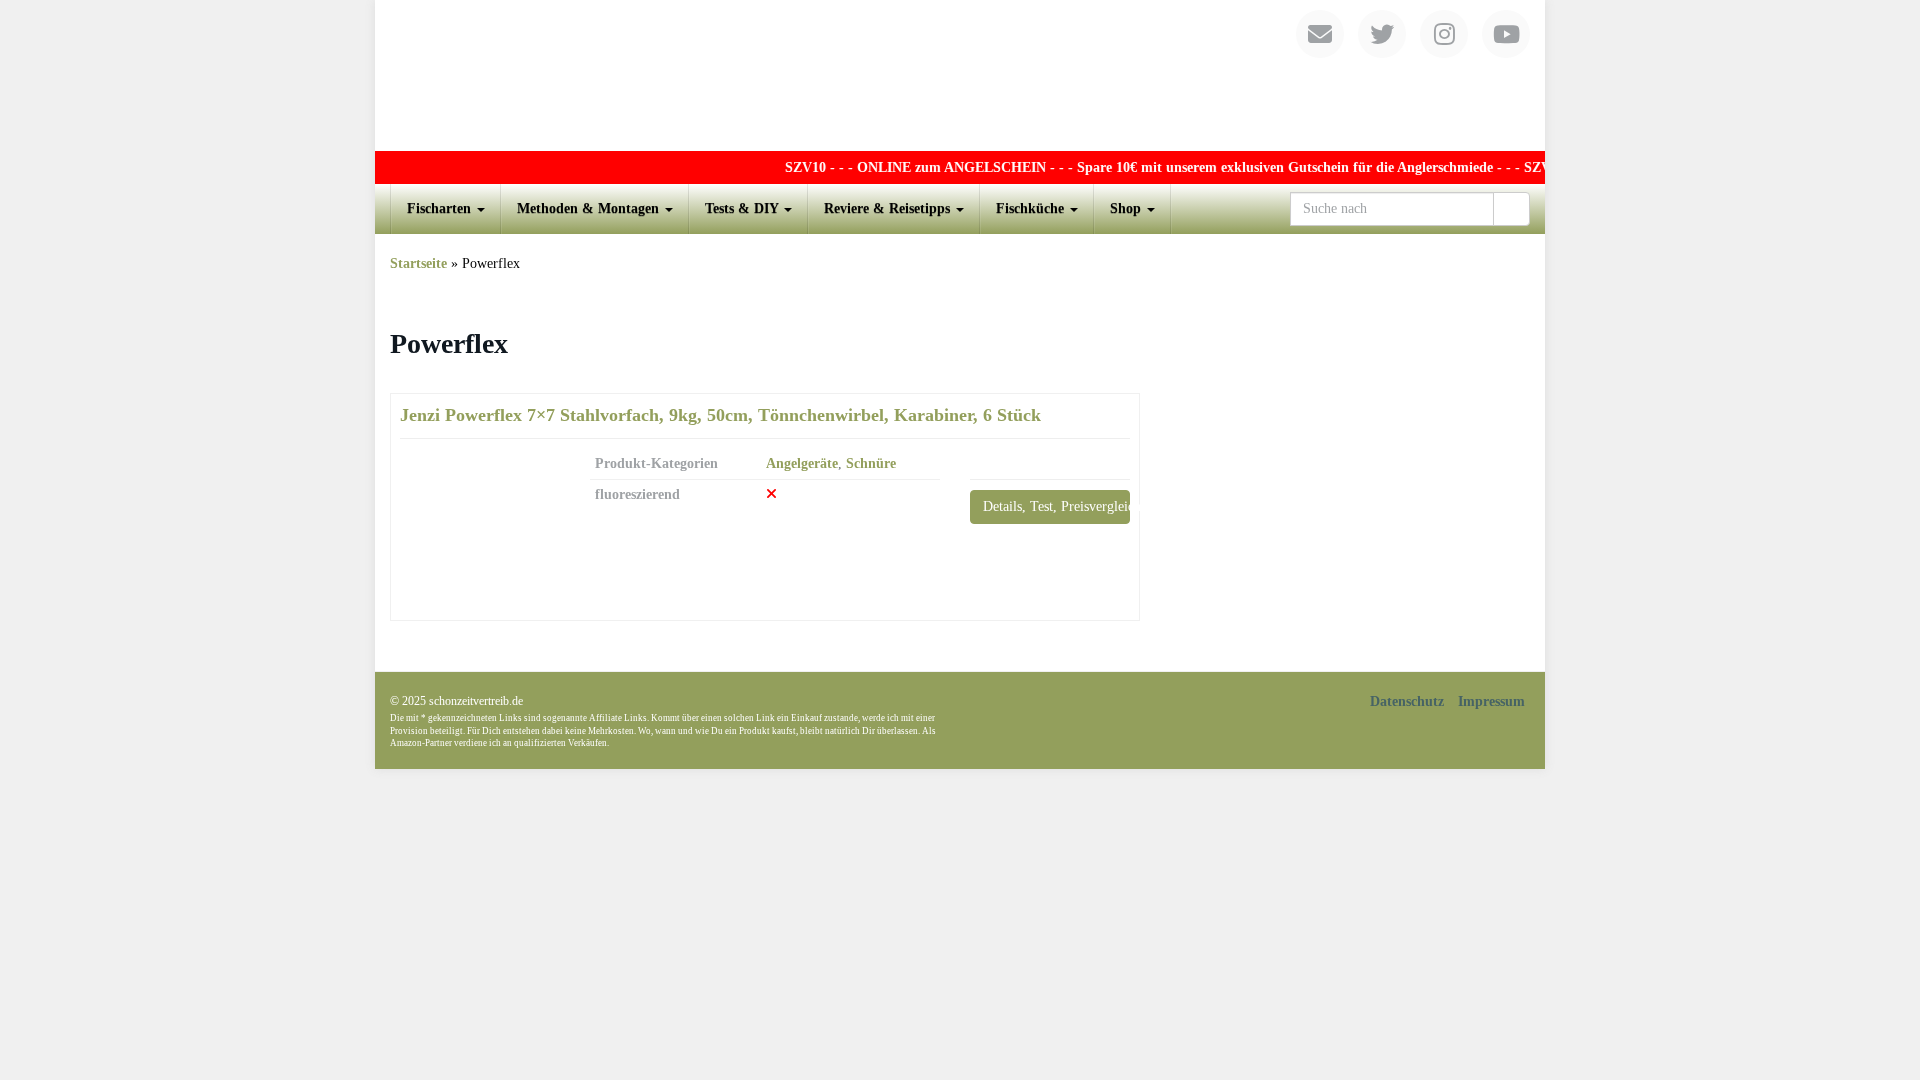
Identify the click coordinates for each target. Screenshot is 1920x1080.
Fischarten (441, 208)
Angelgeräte (802, 463)
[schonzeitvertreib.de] (960, 75)
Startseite (418, 263)
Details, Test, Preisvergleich (1056, 506)
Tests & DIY (743, 208)
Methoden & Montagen (590, 208)
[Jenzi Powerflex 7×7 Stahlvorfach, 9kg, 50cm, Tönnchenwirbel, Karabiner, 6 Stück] (480, 530)
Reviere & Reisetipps (889, 208)
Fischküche (1032, 208)
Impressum (1491, 701)
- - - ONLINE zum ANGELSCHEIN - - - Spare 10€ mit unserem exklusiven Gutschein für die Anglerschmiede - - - (1160, 167)
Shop (1127, 208)
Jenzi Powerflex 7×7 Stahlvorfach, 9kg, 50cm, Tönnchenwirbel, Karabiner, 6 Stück (720, 415)
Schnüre (871, 463)
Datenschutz (1407, 701)
